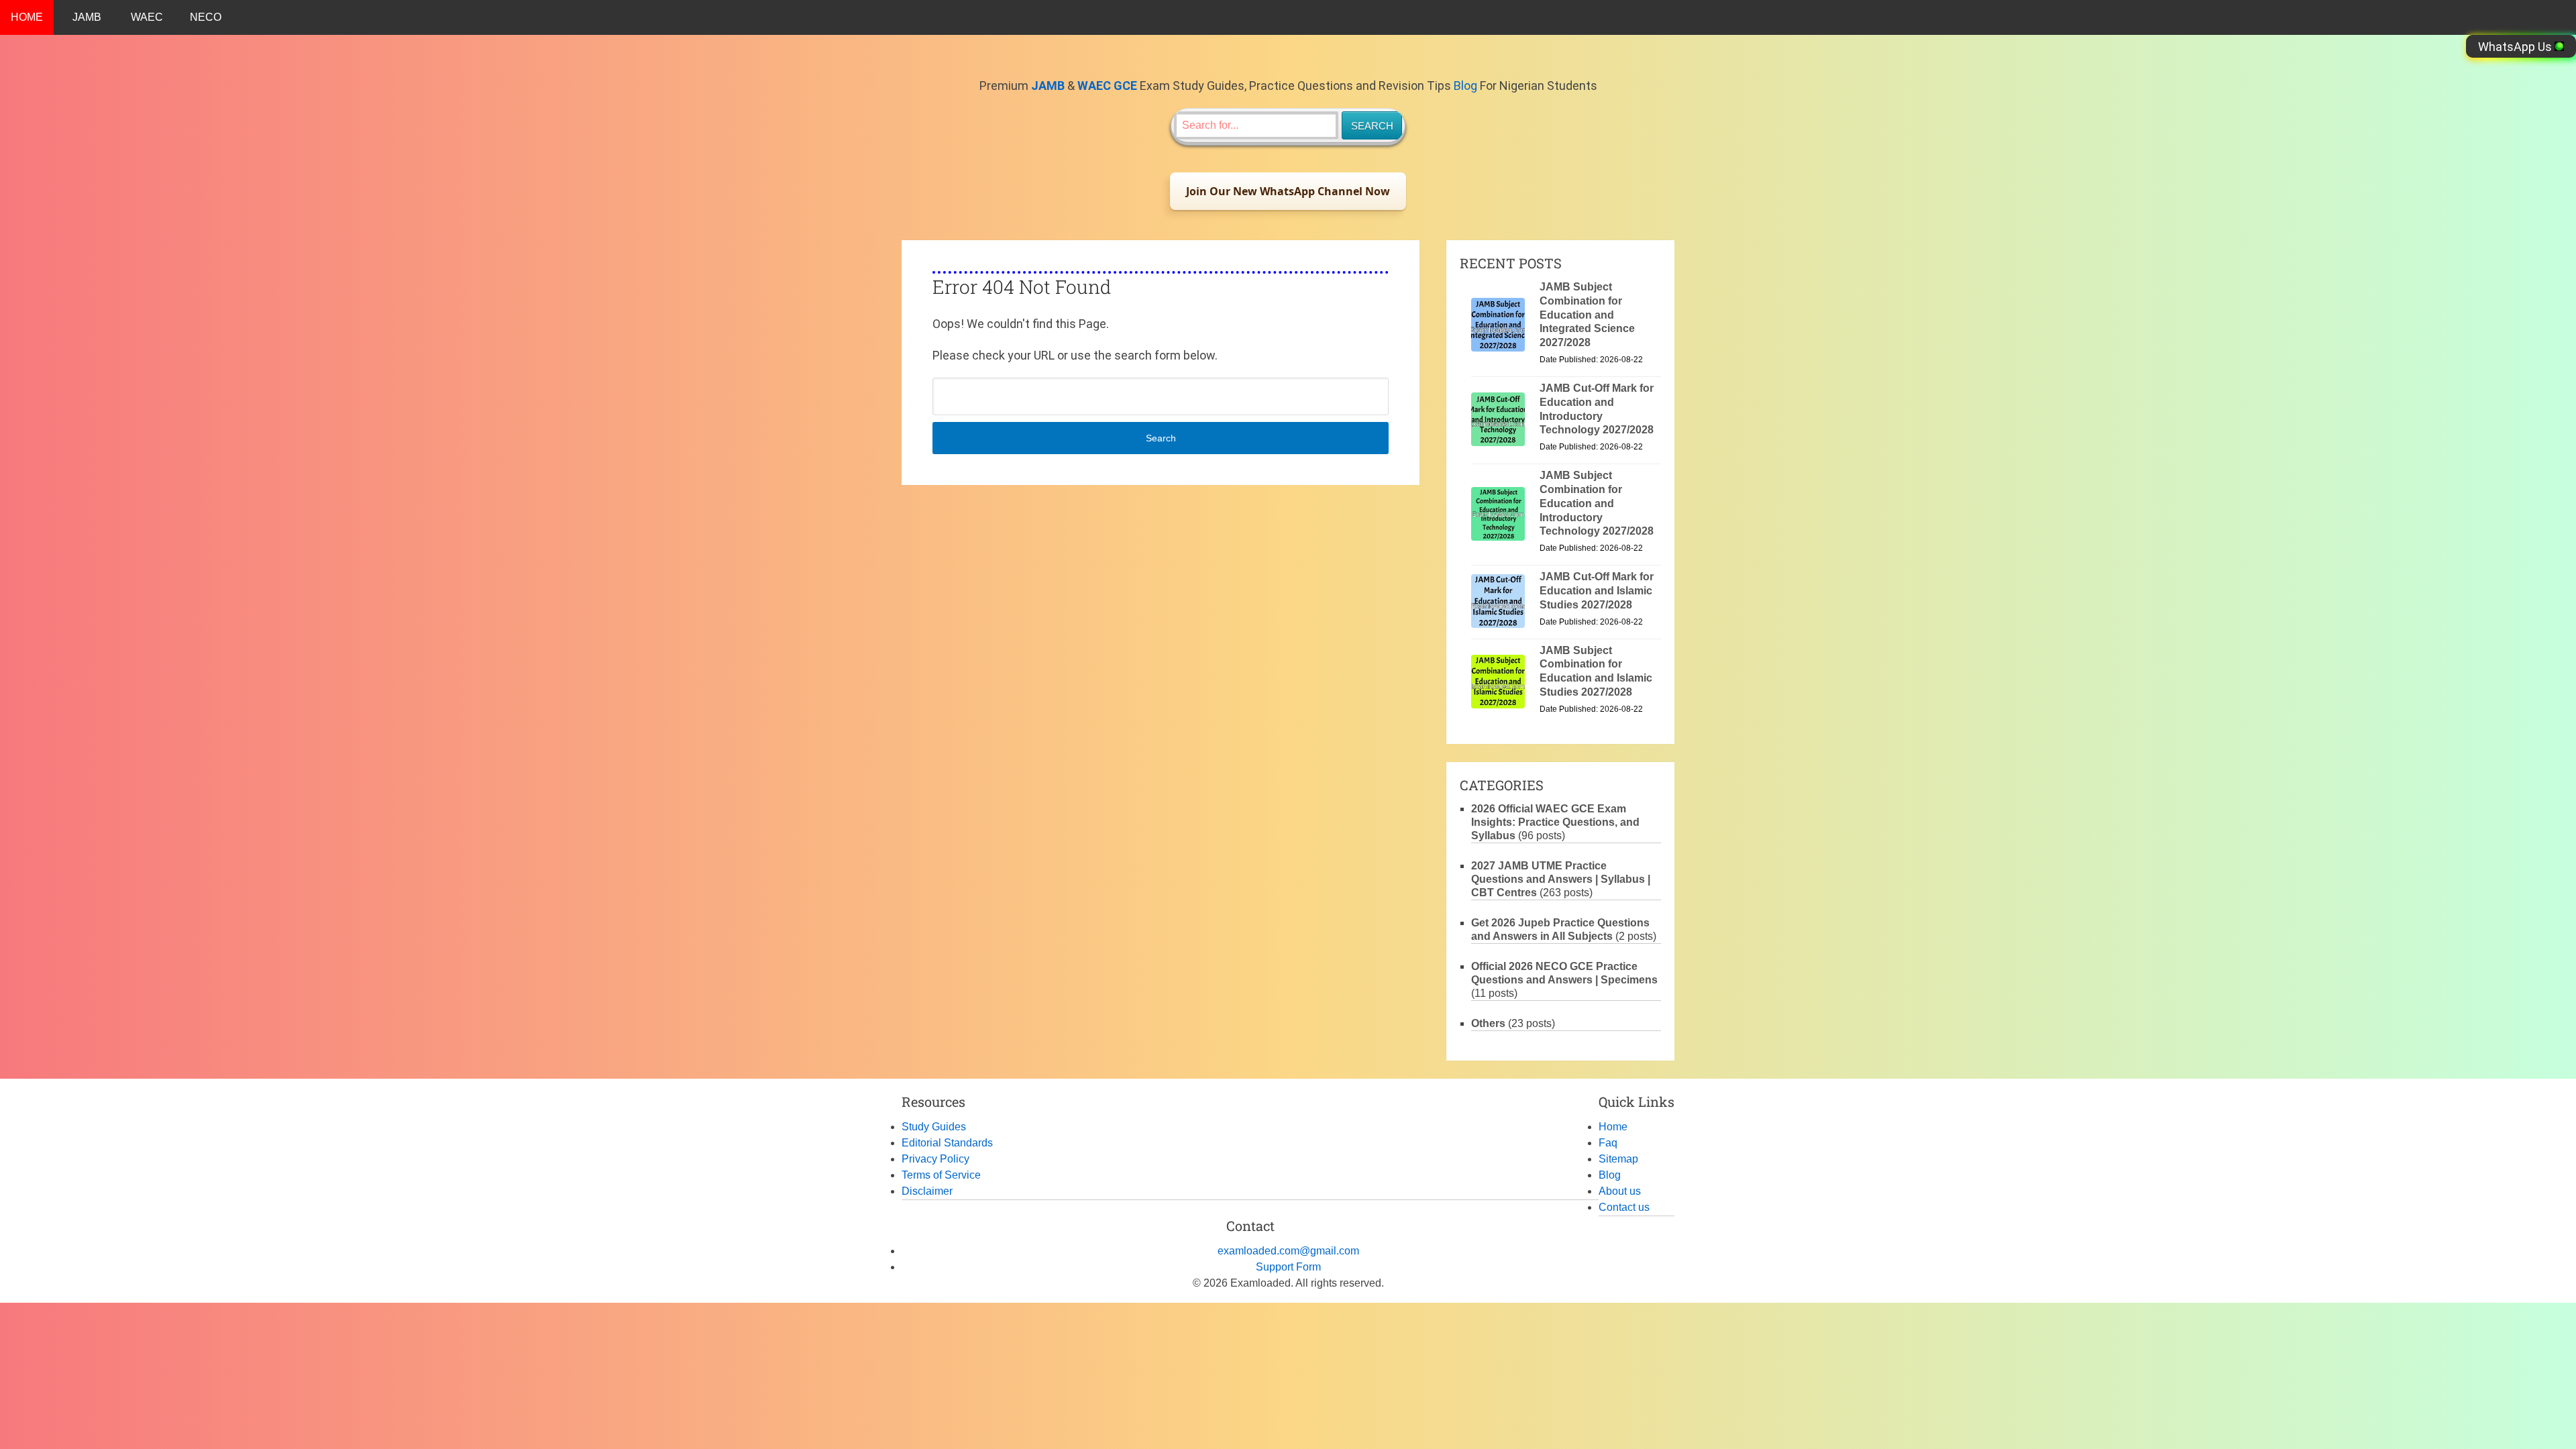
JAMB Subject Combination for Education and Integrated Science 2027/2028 (1587, 315)
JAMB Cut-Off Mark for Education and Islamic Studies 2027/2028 (1597, 591)
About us (1620, 1191)
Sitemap (1618, 1159)
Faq (1608, 1143)
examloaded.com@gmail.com (1288, 1251)
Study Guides (934, 1127)
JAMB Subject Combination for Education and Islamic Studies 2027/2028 (1596, 671)
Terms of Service (941, 1175)
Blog (1465, 86)
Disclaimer (927, 1191)
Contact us (1624, 1207)
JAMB (87, 17)
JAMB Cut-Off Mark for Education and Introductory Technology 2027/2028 (1597, 409)
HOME (27, 17)
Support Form (1288, 1267)
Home (1613, 1127)
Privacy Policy (935, 1159)
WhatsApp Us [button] (2516, 47)
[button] (1288, 191)
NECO (206, 17)
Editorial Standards (947, 1143)
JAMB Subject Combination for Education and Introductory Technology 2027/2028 (1597, 503)
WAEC (147, 17)
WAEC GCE (1107, 86)
